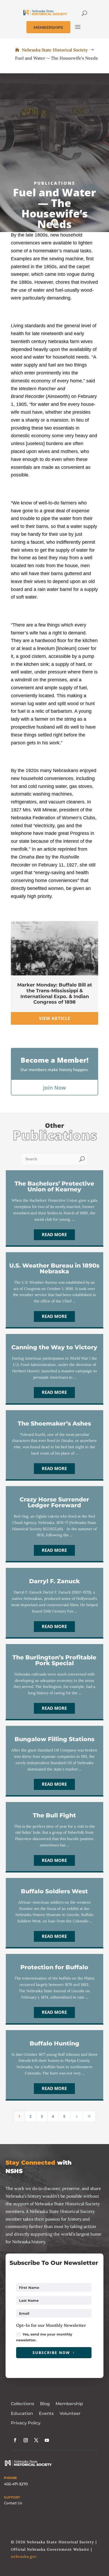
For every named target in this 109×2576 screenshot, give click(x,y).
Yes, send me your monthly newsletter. (44, 2337)
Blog (45, 2404)
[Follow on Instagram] (26, 2440)
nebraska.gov (24, 2556)
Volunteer (70, 2413)
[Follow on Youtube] (47, 2440)
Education (22, 2413)
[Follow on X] (36, 2440)
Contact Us (13, 2503)
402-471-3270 (16, 2484)
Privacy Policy (26, 2423)
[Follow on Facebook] (15, 2440)
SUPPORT (12, 2497)
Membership (69, 2404)
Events (46, 2413)
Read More (54, 1235)
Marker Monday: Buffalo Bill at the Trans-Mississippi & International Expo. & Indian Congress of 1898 (55, 993)
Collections (22, 2404)
